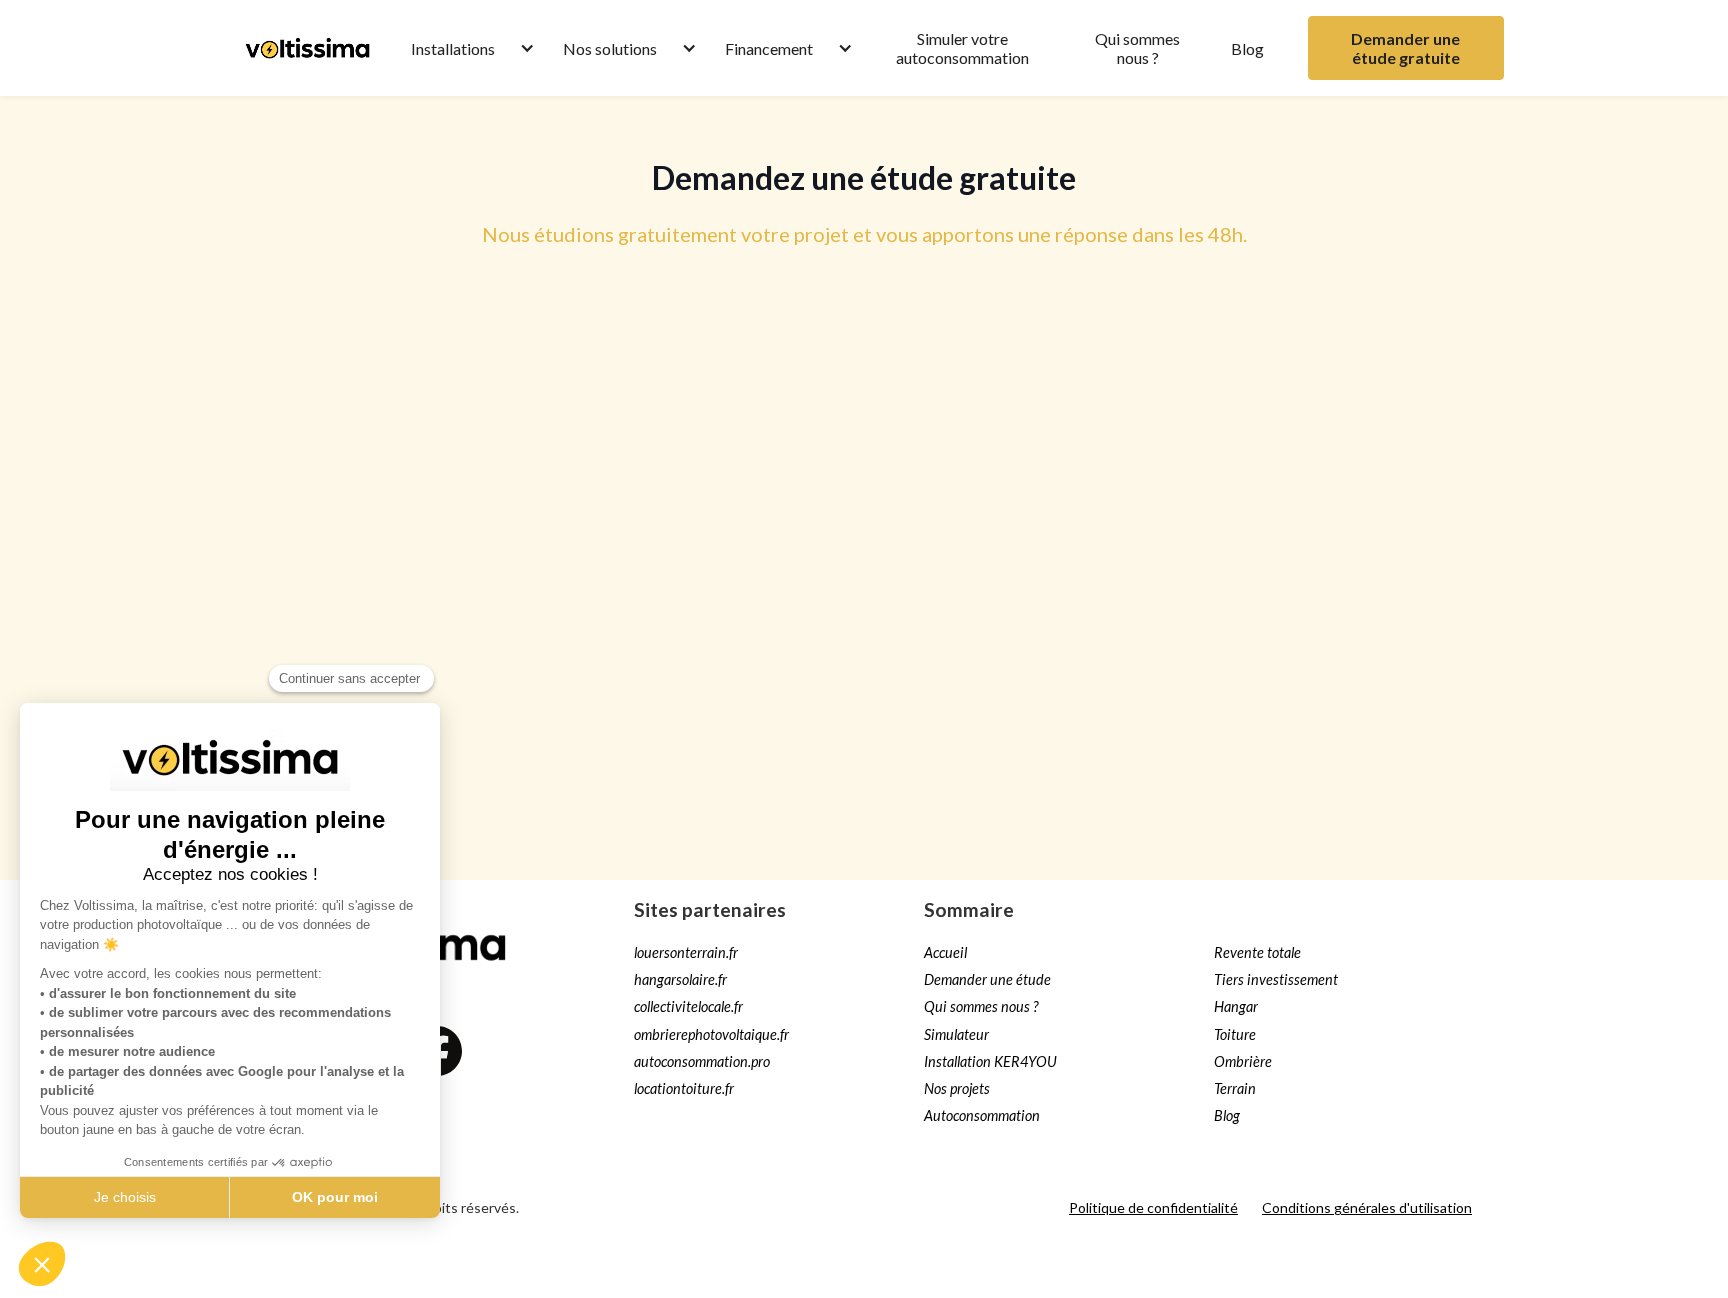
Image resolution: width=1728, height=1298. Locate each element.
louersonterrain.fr (686, 952)
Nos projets (957, 1088)
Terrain (1235, 1088)
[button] (463, 48)
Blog (1247, 48)
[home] (307, 48)
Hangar (1236, 1006)
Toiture (1235, 1034)
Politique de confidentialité (1153, 1207)
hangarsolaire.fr (680, 979)
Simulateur (956, 1034)
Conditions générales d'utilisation (1367, 1207)
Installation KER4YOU (990, 1061)
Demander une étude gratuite (1405, 48)
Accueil (945, 952)
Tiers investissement (1276, 979)
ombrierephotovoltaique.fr (711, 1034)
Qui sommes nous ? (1137, 48)
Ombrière (1243, 1061)
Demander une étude (987, 979)
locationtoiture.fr (684, 1088)
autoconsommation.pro (702, 1061)
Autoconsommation (982, 1115)
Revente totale (1257, 952)
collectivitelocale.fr (688, 1006)
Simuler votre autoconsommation (962, 48)
